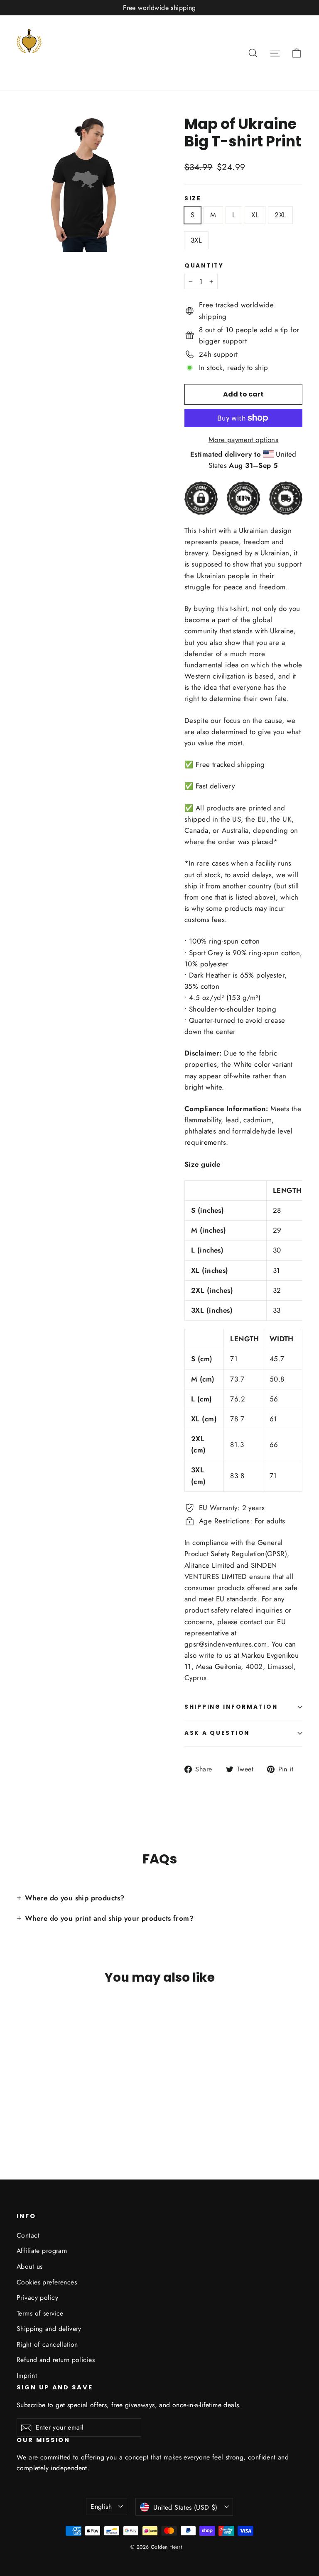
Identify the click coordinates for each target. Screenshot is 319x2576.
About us (29, 2266)
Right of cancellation (47, 2344)
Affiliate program (42, 2251)
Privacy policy (37, 2297)
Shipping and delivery (49, 2329)
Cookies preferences (47, 2282)
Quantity (204, 266)
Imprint (27, 2375)
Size (193, 199)
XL (255, 215)
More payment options (244, 440)
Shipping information (231, 1707)
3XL (196, 240)
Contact (28, 2235)
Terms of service (40, 2313)
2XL (280, 215)
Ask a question (217, 1733)
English (101, 2507)
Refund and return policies (56, 2360)
